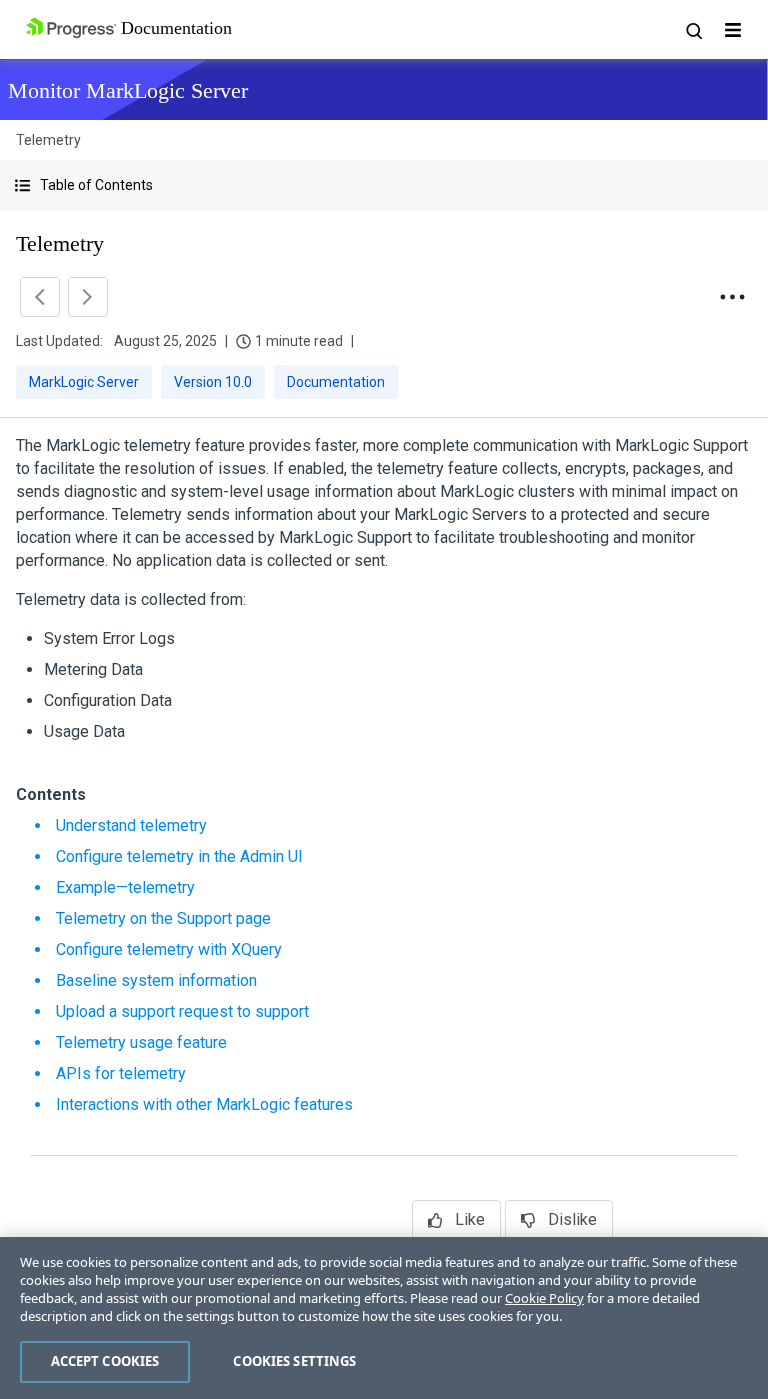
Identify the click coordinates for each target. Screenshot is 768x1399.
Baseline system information (156, 980)
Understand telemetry (131, 825)
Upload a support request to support (182, 1011)
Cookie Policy (544, 1298)
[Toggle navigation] (733, 30)
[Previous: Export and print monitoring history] (40, 297)
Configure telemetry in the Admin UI (179, 856)
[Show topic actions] (732, 297)
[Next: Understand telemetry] (88, 297)
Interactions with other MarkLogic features (204, 1104)
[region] (384, 1318)
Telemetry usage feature (141, 1042)
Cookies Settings (294, 1361)
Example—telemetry (125, 887)
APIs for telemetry (121, 1073)
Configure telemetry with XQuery (169, 949)
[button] (384, 185)
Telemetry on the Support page (163, 918)
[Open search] (693, 30)
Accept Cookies (105, 1361)
